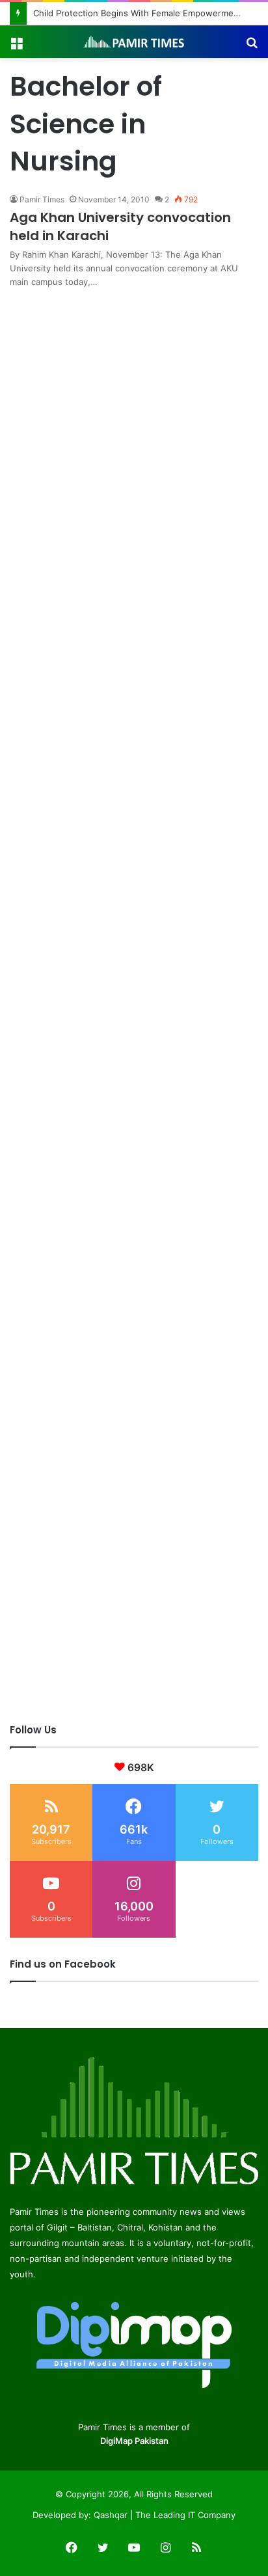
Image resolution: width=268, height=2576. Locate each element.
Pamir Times (42, 199)
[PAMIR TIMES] (134, 42)
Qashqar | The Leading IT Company (165, 2515)
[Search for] (252, 47)
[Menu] (16, 47)
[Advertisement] (134, 423)
